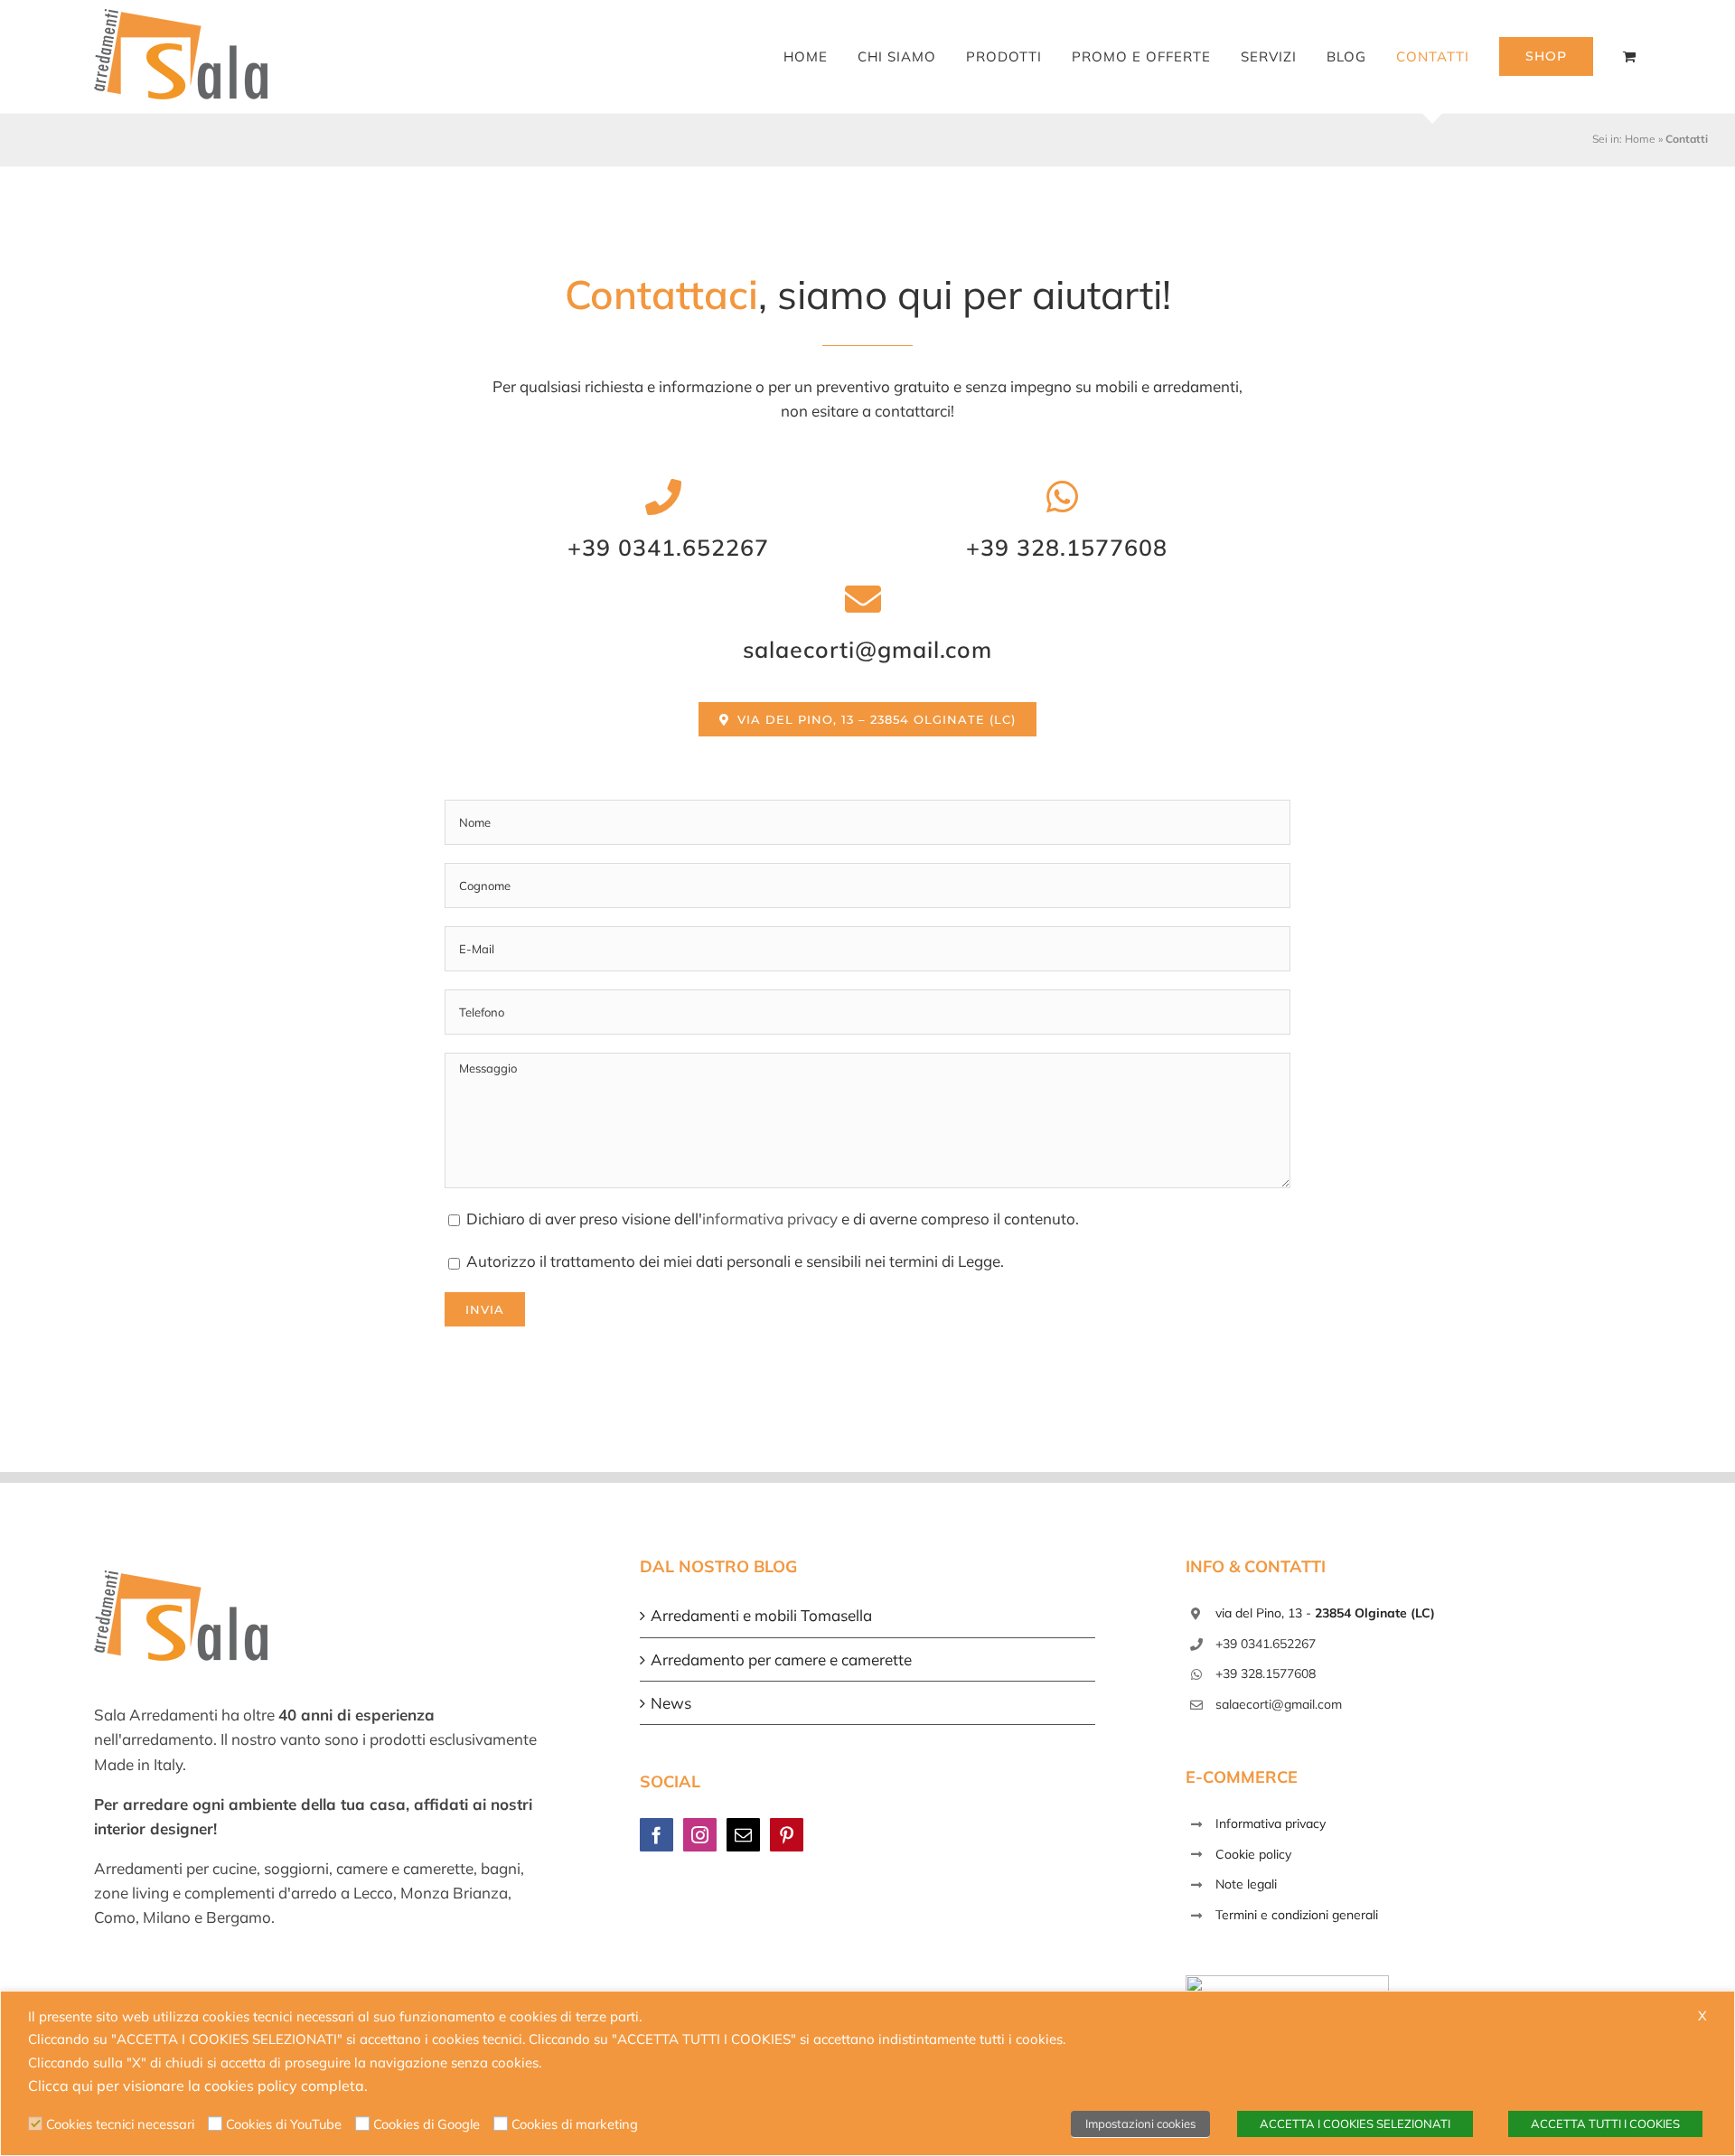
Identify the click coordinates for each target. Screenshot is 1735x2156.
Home (1640, 139)
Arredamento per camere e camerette (781, 1659)
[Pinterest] (787, 1835)
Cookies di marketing (575, 2124)
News (671, 1703)
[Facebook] (656, 1835)
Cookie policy (1253, 1854)
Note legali (1246, 1884)
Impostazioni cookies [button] (1140, 2123)
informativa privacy (770, 1219)
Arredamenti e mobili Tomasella (761, 1615)
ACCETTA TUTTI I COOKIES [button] (1605, 2123)
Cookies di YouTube (284, 2124)
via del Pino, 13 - (1325, 1613)
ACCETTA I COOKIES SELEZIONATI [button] (1355, 2123)
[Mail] (743, 1835)
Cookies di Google (427, 2124)
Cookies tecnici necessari (120, 2124)
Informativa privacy (1271, 1823)
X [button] (1702, 2015)
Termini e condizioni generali (1297, 1915)
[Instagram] (700, 1835)
